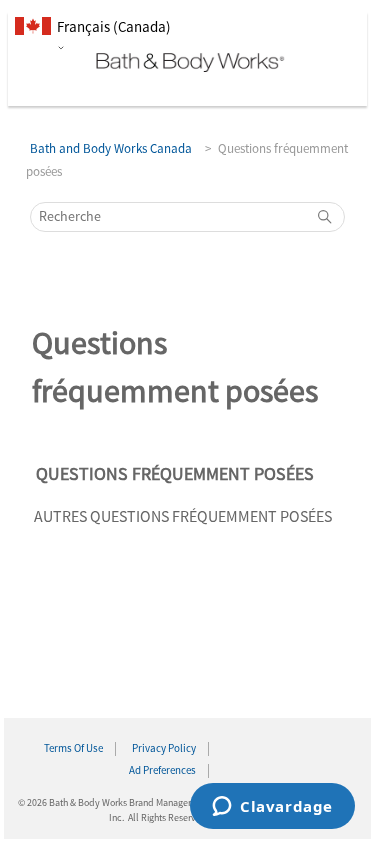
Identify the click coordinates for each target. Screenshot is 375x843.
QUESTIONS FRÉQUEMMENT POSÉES (175, 474)
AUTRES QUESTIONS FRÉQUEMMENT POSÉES (183, 517)
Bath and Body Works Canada (111, 149)
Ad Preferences (162, 771)
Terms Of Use (73, 749)
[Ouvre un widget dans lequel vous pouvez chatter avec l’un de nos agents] (272, 808)
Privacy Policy (164, 749)
